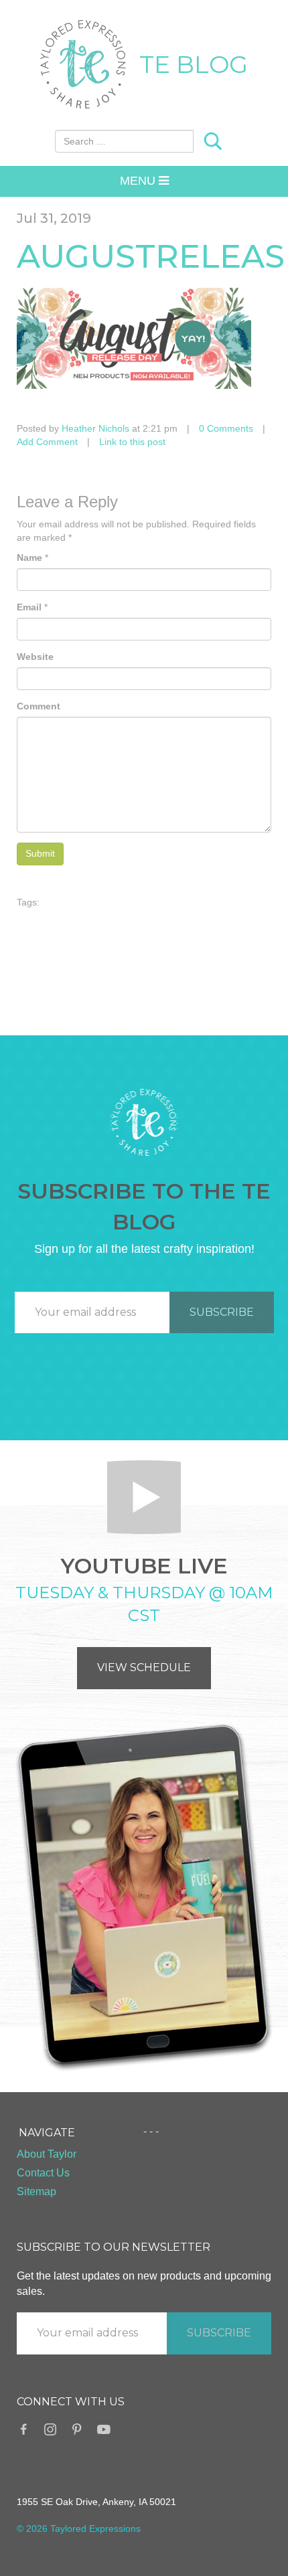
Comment (39, 706)
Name (29, 557)
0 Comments (226, 428)
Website (35, 657)
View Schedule (144, 1667)
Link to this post (132, 442)
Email (29, 607)
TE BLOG (194, 64)
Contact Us (43, 2173)
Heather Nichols (95, 428)
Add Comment (47, 442)
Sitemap (37, 2192)
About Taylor (47, 2154)
